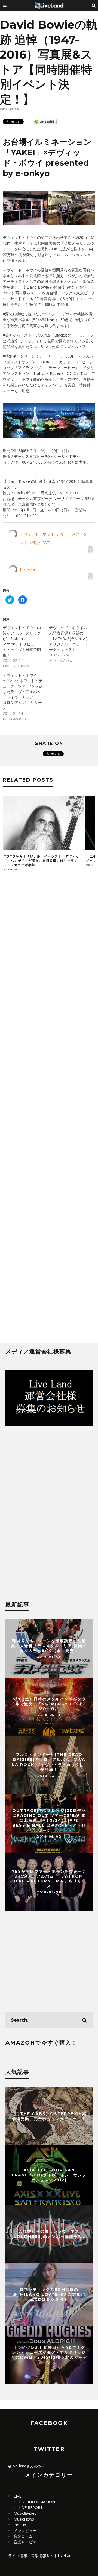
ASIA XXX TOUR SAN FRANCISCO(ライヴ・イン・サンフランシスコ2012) (49, 2175)
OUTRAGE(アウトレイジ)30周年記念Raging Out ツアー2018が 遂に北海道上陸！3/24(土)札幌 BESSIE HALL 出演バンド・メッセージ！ (49, 1821)
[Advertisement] (49, 1110)
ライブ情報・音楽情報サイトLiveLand (41, 2556)
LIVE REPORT (31, 2508)
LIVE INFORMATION (37, 2502)
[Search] (94, 5)
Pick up (20, 2525)
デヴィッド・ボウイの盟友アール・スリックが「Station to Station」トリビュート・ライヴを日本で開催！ (22, 641)
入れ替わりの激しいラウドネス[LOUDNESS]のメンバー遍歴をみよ (49, 2234)
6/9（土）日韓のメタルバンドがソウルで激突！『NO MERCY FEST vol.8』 (49, 1704)
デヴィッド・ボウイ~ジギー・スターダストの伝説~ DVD (53, 538)
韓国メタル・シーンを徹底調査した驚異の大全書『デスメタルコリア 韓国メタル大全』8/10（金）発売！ (49, 1645)
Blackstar (28, 569)
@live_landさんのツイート (31, 2466)
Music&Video (25, 2513)
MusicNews (24, 2519)
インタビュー (25, 2530)
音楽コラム (23, 2536)
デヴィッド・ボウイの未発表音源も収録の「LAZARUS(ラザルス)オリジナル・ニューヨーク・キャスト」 (68, 638)
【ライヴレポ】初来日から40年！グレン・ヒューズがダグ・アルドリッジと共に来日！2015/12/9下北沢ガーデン (49, 2355)
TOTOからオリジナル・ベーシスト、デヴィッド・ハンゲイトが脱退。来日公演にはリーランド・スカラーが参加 (41, 861)
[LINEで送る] (45, 121)
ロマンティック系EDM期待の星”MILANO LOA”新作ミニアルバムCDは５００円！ (49, 2294)
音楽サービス (25, 2542)
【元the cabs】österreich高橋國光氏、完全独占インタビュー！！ (49, 2116)
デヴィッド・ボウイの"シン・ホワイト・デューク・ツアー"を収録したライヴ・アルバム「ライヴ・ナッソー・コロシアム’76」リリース (23, 691)
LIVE (17, 2496)
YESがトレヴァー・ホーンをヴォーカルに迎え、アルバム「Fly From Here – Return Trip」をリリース (49, 1879)
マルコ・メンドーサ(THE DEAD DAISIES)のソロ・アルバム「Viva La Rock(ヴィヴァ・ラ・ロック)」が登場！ (49, 1762)
